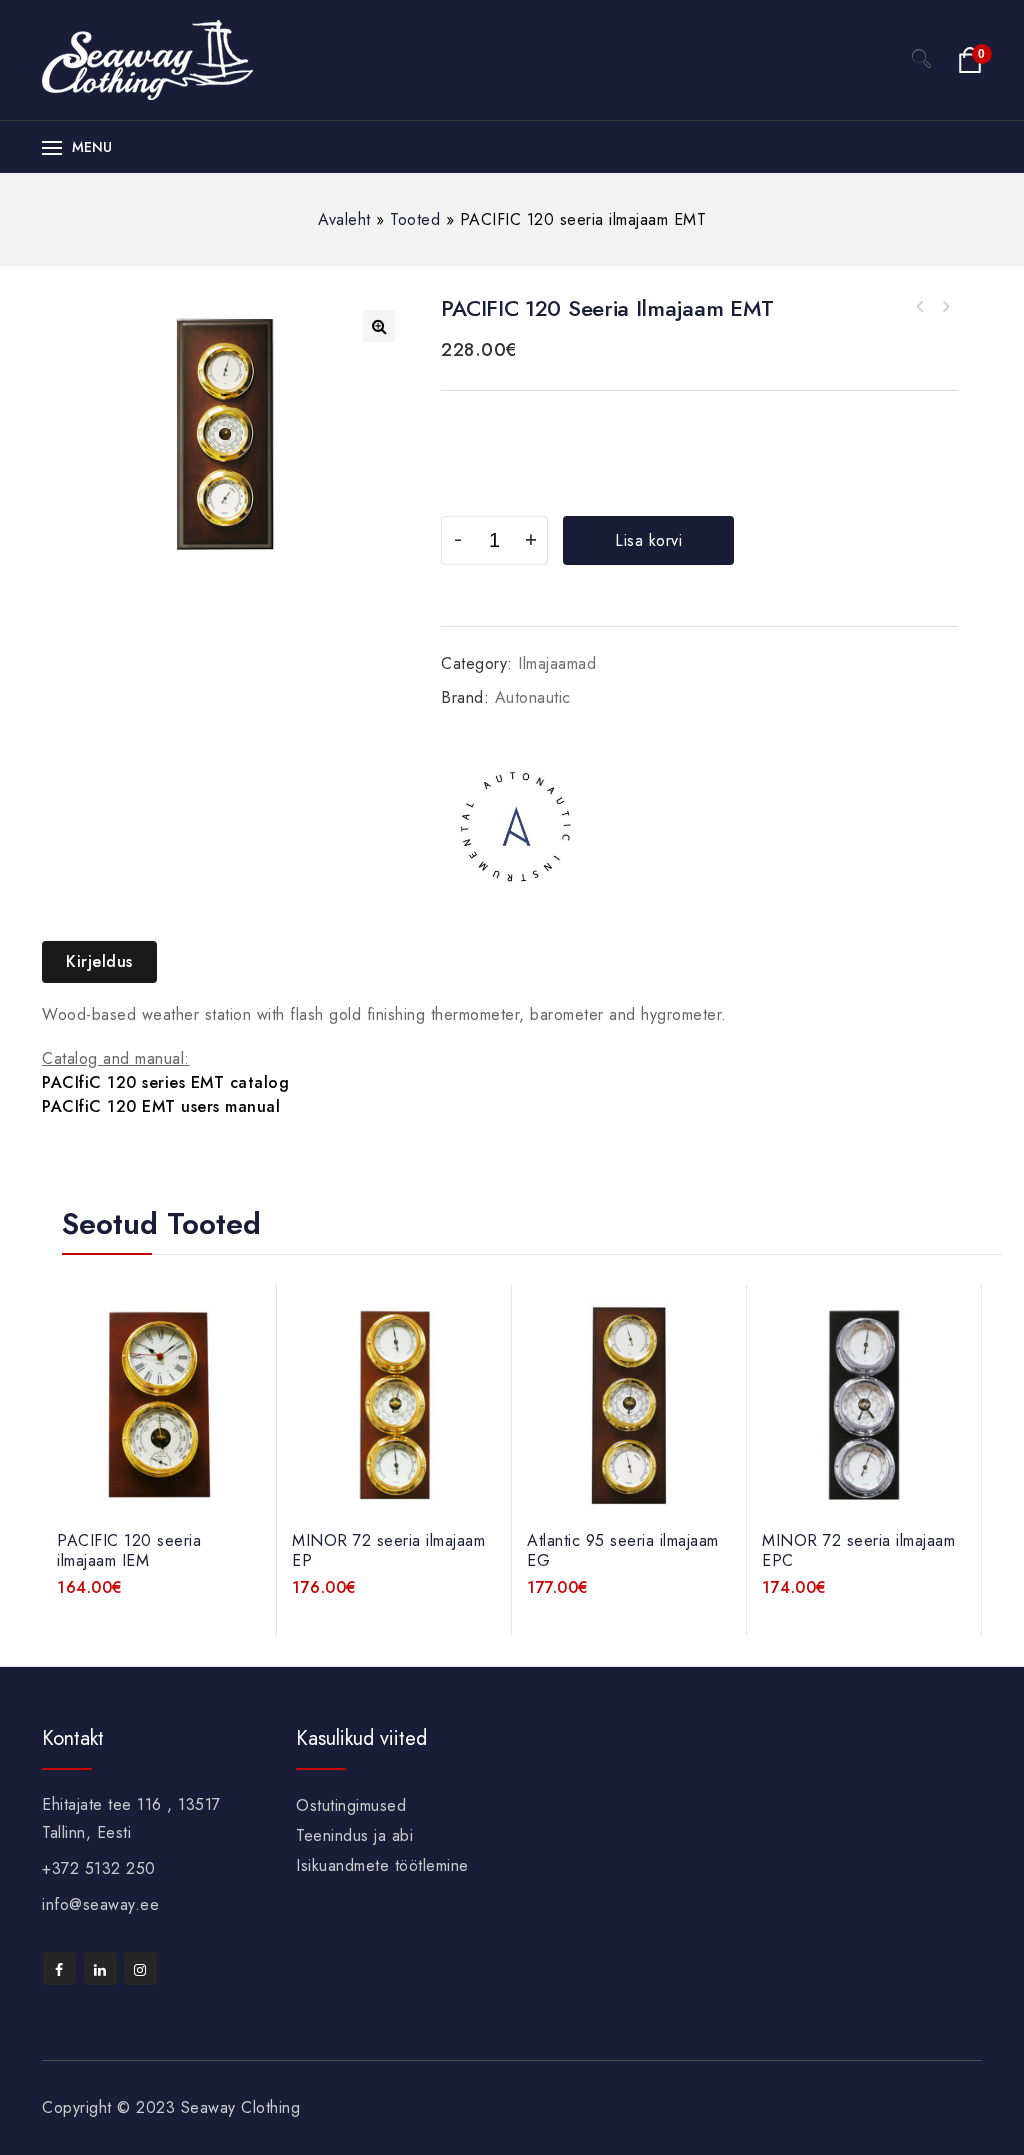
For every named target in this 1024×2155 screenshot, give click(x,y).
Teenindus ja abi (354, 1835)
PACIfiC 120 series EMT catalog (165, 1082)
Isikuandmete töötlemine (382, 1865)
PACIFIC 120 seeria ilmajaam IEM (919, 307)
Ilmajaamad (557, 663)
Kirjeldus (99, 961)
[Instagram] (140, 1968)
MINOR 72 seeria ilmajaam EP (945, 307)
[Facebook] (59, 1968)
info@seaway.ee (100, 1904)
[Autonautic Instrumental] (516, 826)
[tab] (107, 962)
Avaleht (344, 219)
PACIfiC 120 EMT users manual (161, 1106)
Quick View (251, 1357)
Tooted (415, 219)
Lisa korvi (648, 540)
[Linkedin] (100, 1968)
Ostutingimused (351, 1805)
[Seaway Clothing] (147, 58)
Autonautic (533, 697)
